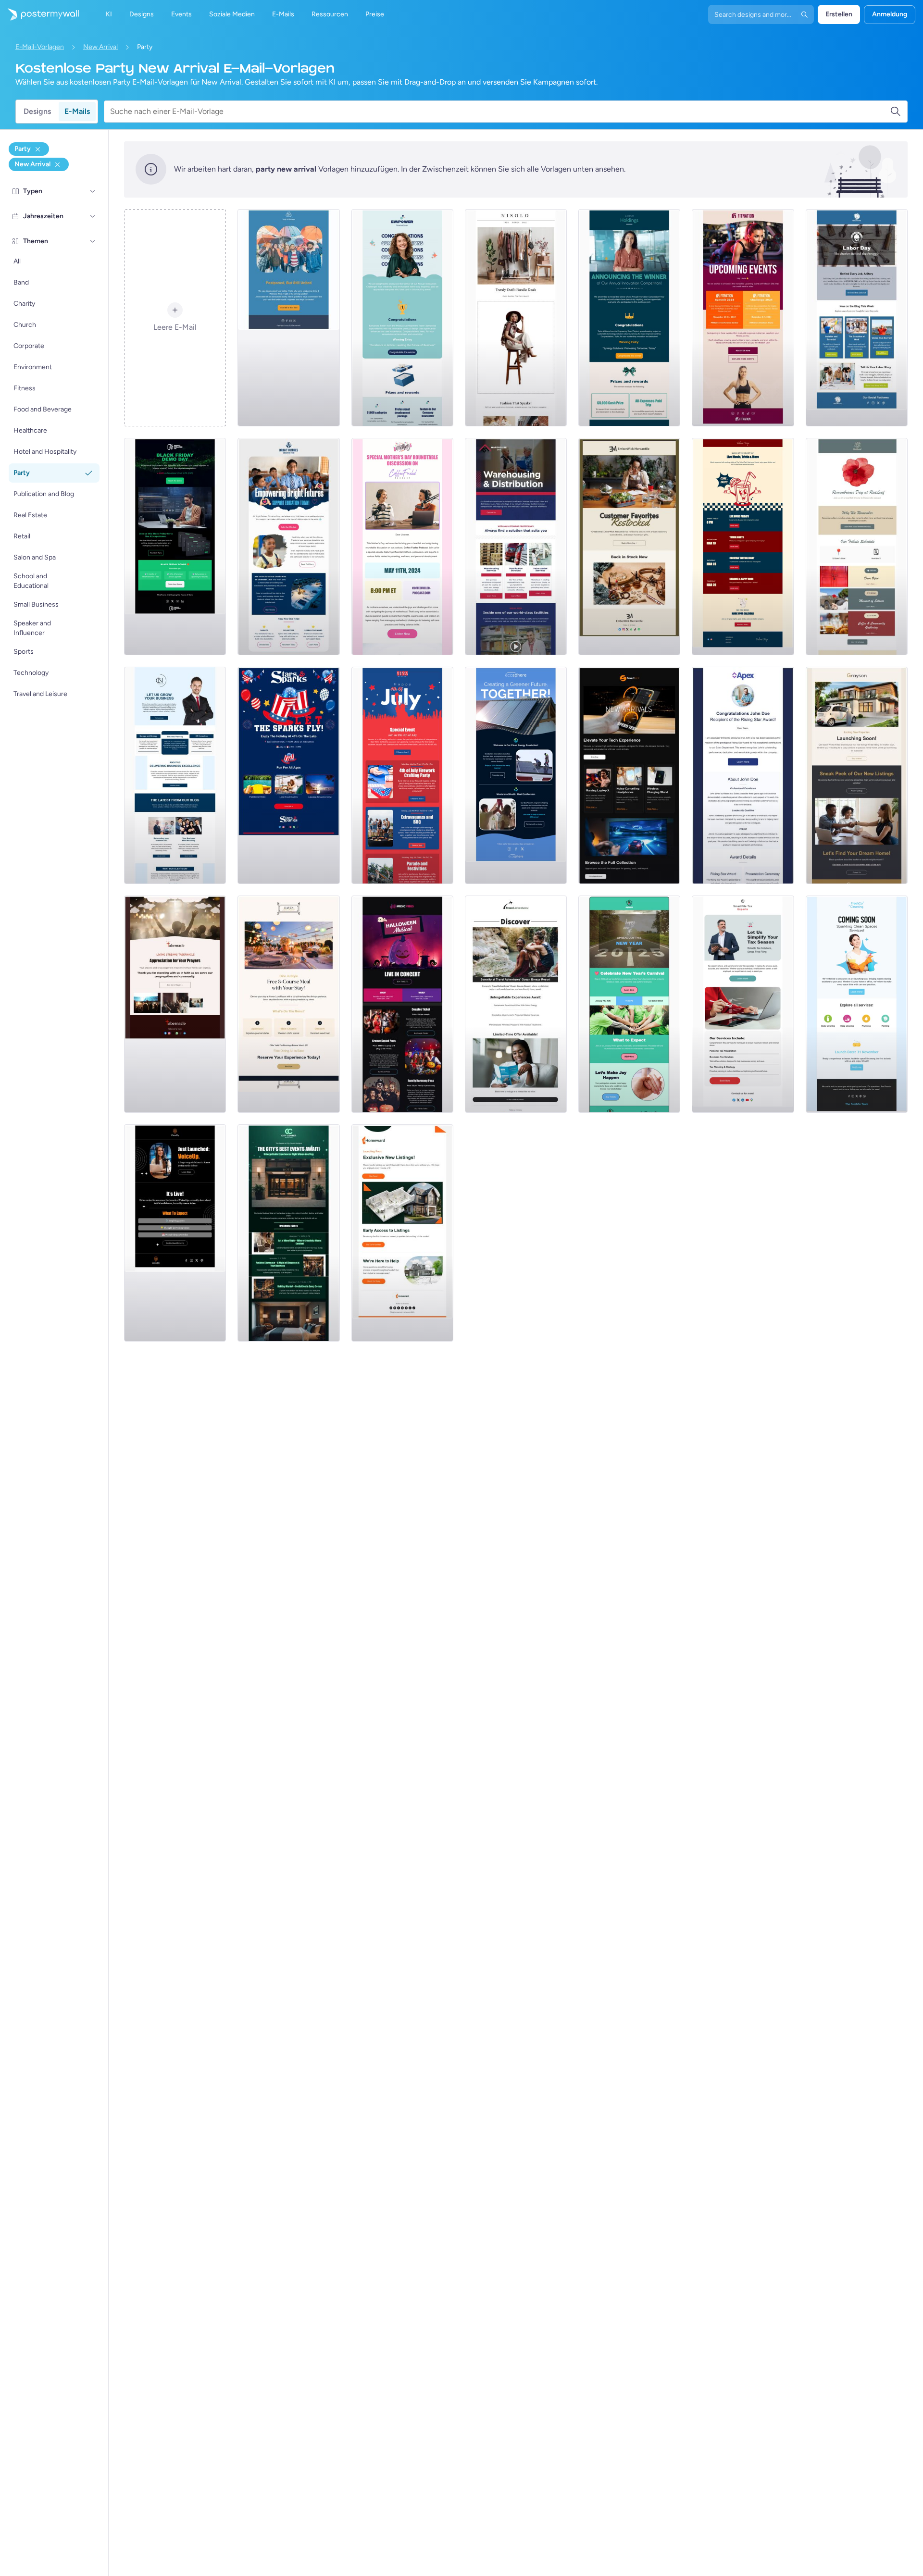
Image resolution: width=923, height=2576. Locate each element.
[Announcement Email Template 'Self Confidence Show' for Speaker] (175, 1233)
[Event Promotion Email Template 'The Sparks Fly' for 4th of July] (288, 775)
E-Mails (77, 111)
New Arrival (100, 47)
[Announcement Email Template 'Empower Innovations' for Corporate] (402, 318)
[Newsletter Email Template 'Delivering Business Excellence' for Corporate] (175, 775)
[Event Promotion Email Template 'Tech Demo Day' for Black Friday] (175, 547)
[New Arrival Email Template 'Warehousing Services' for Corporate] (516, 547)
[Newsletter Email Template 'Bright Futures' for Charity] (288, 547)
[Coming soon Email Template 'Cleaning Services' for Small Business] (857, 1004)
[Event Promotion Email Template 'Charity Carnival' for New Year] (629, 1004)
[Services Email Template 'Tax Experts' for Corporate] (743, 1004)
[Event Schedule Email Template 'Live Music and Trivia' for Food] (743, 547)
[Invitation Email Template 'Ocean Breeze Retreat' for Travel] (516, 1004)
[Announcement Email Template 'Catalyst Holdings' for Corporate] (629, 318)
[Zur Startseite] (39, 14)
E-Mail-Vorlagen (40, 47)
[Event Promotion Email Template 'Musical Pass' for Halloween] (402, 1004)
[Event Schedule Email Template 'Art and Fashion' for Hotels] (288, 1233)
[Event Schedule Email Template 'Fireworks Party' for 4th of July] (402, 775)
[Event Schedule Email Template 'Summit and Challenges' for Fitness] (743, 318)
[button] (93, 191)
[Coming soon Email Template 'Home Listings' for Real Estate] (402, 1233)
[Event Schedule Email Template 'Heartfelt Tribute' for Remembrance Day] (857, 547)
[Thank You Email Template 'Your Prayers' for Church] (175, 1004)
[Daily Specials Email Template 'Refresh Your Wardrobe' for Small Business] (516, 318)
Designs (37, 111)
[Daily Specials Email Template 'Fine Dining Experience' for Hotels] (288, 1004)
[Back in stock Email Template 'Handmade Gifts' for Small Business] (629, 547)
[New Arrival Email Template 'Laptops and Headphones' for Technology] (629, 775)
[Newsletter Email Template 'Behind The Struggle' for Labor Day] (857, 318)
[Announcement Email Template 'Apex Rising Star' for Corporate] (743, 775)
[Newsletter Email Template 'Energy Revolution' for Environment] (516, 775)
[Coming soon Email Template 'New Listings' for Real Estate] (857, 775)
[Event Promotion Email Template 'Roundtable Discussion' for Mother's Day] (402, 547)
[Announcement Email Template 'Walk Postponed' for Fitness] (288, 318)
